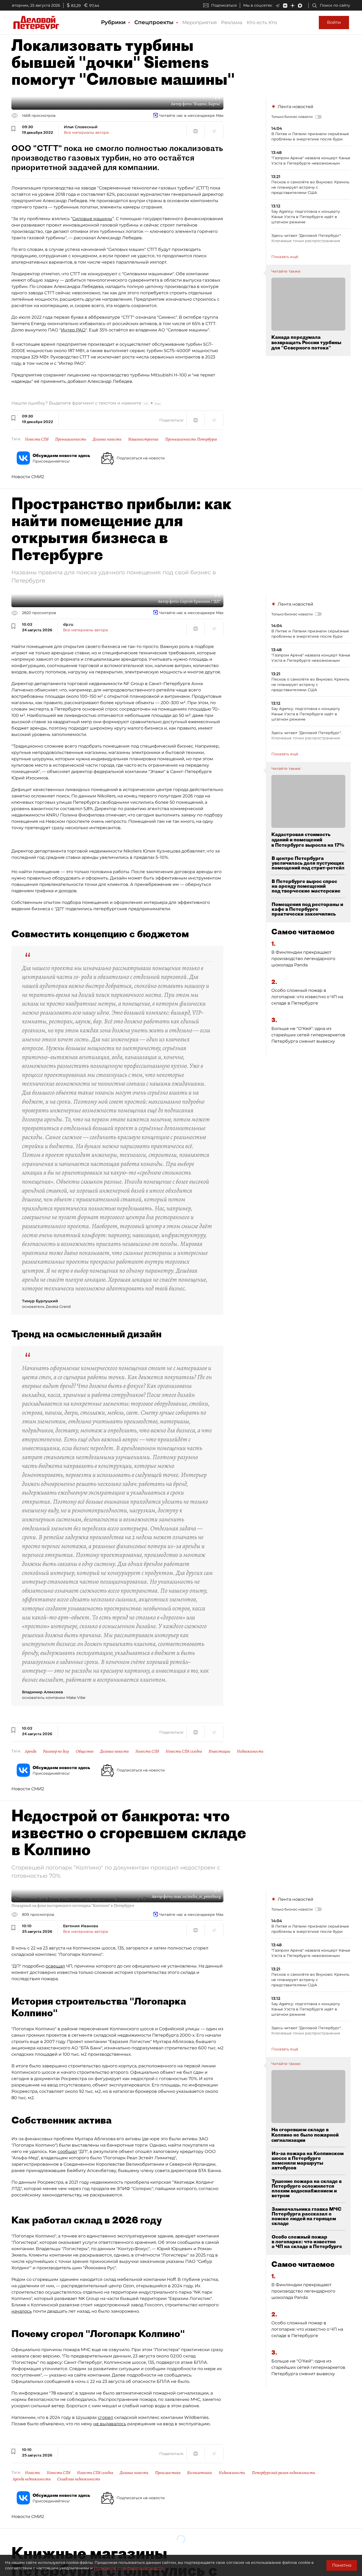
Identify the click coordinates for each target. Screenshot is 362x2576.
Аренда (31, 1751)
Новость (32, 2473)
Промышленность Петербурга (191, 439)
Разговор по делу (56, 1751)
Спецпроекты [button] (155, 22)
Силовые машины (92, 219)
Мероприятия (200, 23)
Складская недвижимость (79, 2479)
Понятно (342, 2565)
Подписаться (224, 5)
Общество (85, 1751)
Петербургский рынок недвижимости (283, 2473)
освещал (55, 1966)
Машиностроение (143, 439)
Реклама (232, 23)
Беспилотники (200, 2473)
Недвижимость (250, 1751)
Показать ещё (285, 257)
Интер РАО (73, 330)
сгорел (105, 2417)
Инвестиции (219, 1751)
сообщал (67, 2151)
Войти (334, 22)
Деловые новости (107, 439)
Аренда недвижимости (32, 2479)
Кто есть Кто (262, 23)
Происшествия (168, 2473)
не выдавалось (110, 2424)
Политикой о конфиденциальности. (129, 2568)
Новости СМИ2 (28, 477)
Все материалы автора (86, 132)
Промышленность (71, 439)
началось (22, 2311)
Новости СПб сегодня (184, 1751)
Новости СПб (37, 439)
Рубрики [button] (114, 22)
